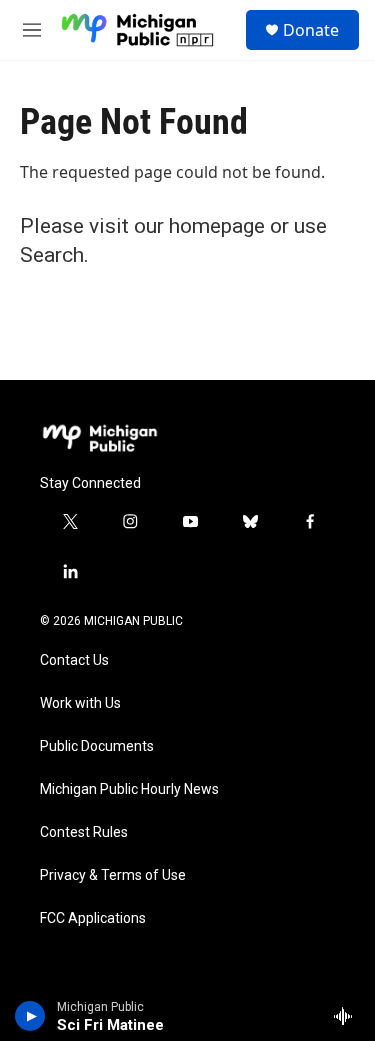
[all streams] (348, 1016)
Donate (311, 30)
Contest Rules (84, 832)
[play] (30, 1016)
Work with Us (80, 703)
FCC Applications (93, 918)
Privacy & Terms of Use (113, 875)
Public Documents (97, 746)
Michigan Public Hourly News (129, 789)
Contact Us (74, 660)
